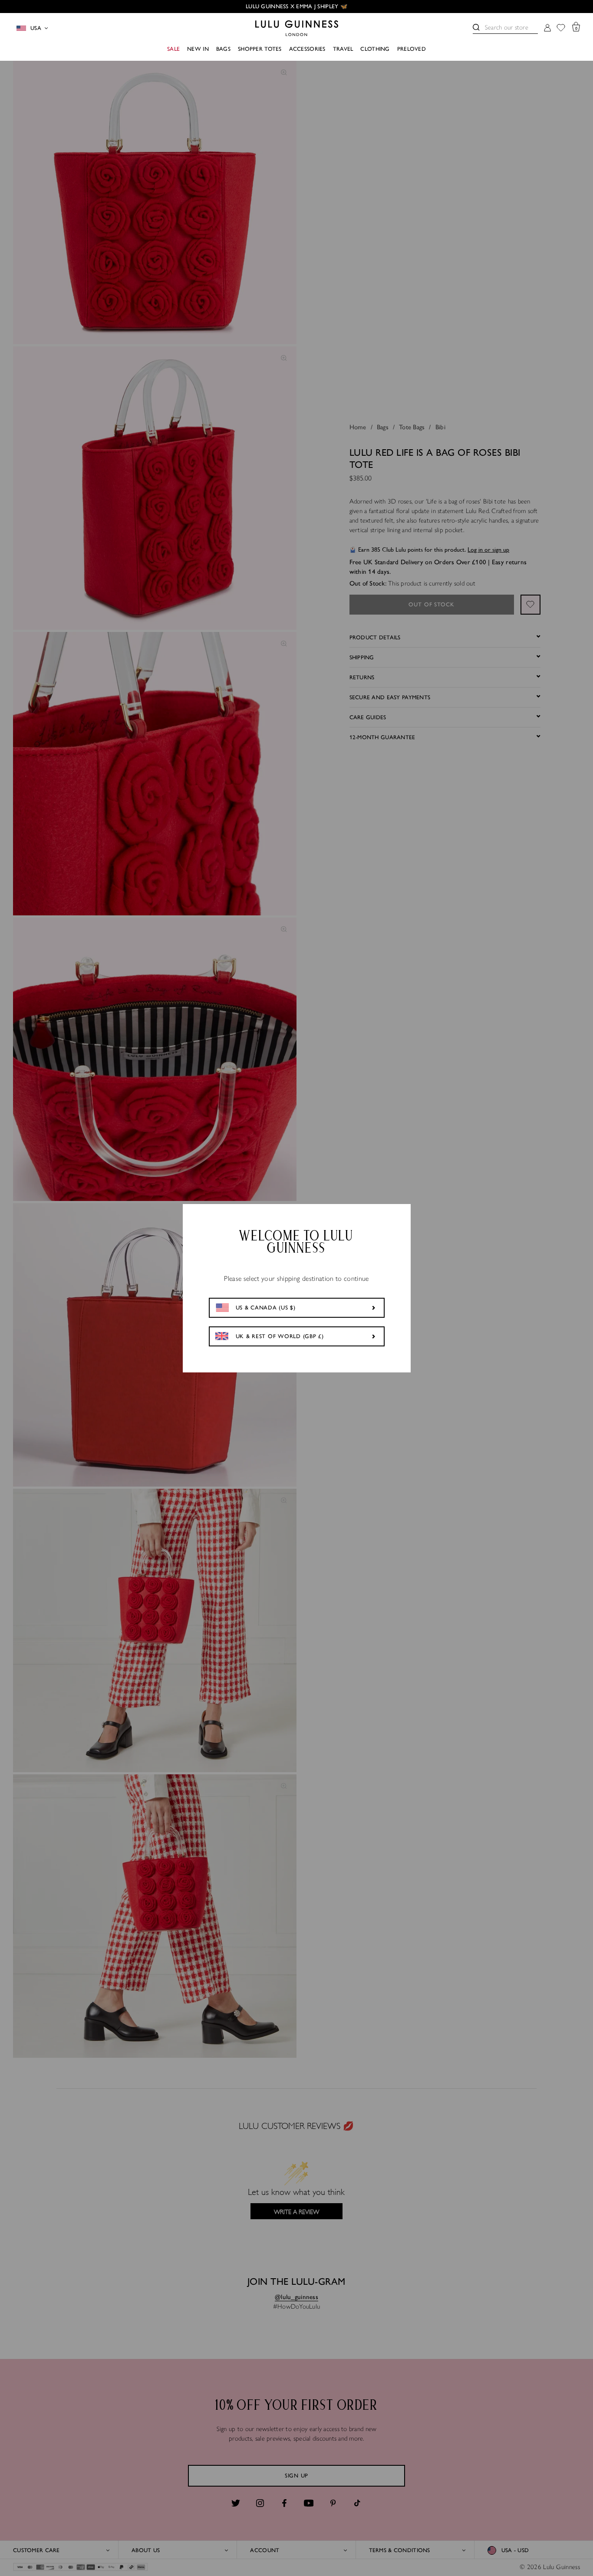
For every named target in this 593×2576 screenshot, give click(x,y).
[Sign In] (547, 28)
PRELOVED (412, 49)
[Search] (476, 27)
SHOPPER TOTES (260, 49)
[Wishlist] (561, 28)
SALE (173, 49)
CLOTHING (375, 49)
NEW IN (198, 49)
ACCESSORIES (307, 49)
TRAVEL (343, 49)
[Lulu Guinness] (297, 28)
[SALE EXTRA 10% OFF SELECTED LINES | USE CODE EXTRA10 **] (296, 7)
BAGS (223, 49)
